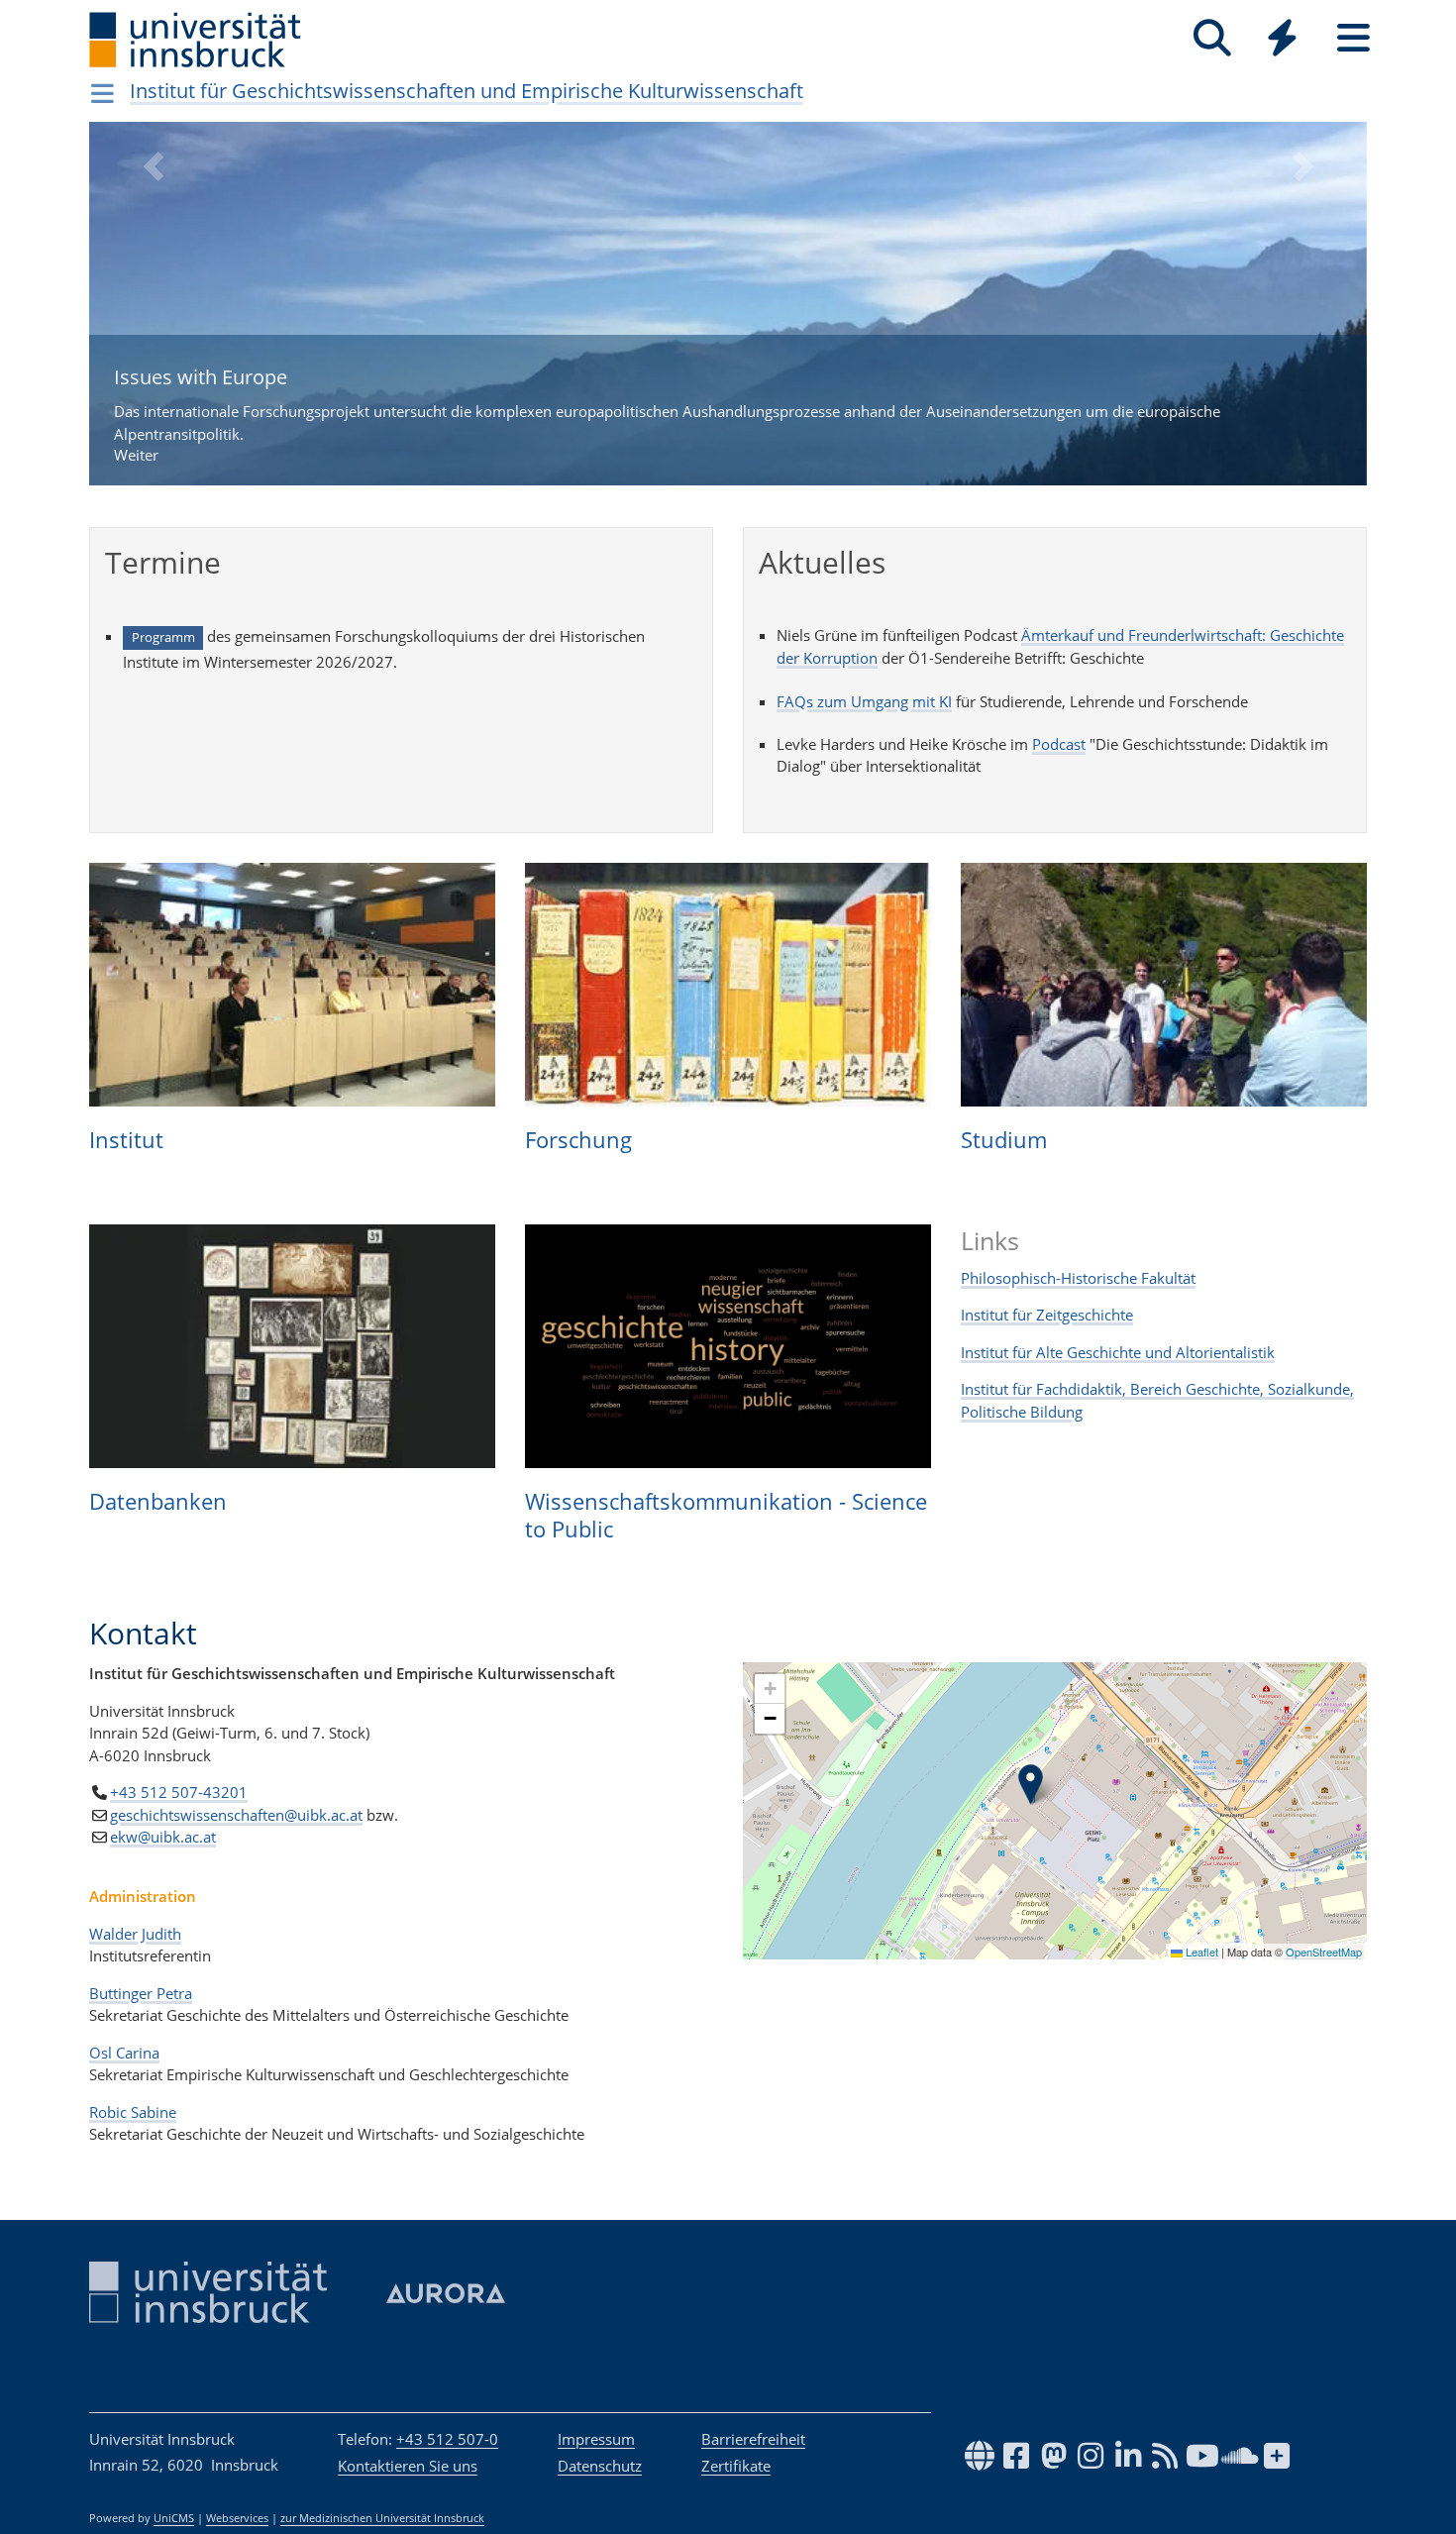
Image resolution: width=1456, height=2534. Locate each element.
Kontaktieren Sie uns (408, 2466)
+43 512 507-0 (447, 2439)
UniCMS (174, 2518)
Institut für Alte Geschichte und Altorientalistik (1118, 1352)
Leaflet (1200, 1952)
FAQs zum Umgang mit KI (864, 701)
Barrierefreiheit (753, 2439)
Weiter (667, 415)
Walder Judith (135, 1934)
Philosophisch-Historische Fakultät (1078, 1278)
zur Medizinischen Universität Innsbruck (382, 2518)
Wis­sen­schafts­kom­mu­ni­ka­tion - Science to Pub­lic (726, 1515)
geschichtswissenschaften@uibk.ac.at (236, 1815)
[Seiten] (1353, 38)
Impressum (596, 2439)
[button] (153, 318)
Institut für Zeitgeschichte (1047, 1315)
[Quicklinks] (1282, 38)
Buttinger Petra (141, 1993)
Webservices (237, 2518)
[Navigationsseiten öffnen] (103, 93)
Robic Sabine (133, 2112)
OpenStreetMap (1324, 1952)
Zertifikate (736, 2466)
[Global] (1283, 40)
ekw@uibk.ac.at (163, 1837)
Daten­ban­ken (158, 1501)
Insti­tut (126, 1139)
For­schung (578, 1139)
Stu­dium (1004, 1139)
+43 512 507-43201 (179, 1792)
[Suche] (1212, 38)
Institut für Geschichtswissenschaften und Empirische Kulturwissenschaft (467, 91)
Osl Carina (124, 2053)
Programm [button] (163, 637)
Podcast (1059, 744)
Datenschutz (600, 2466)
